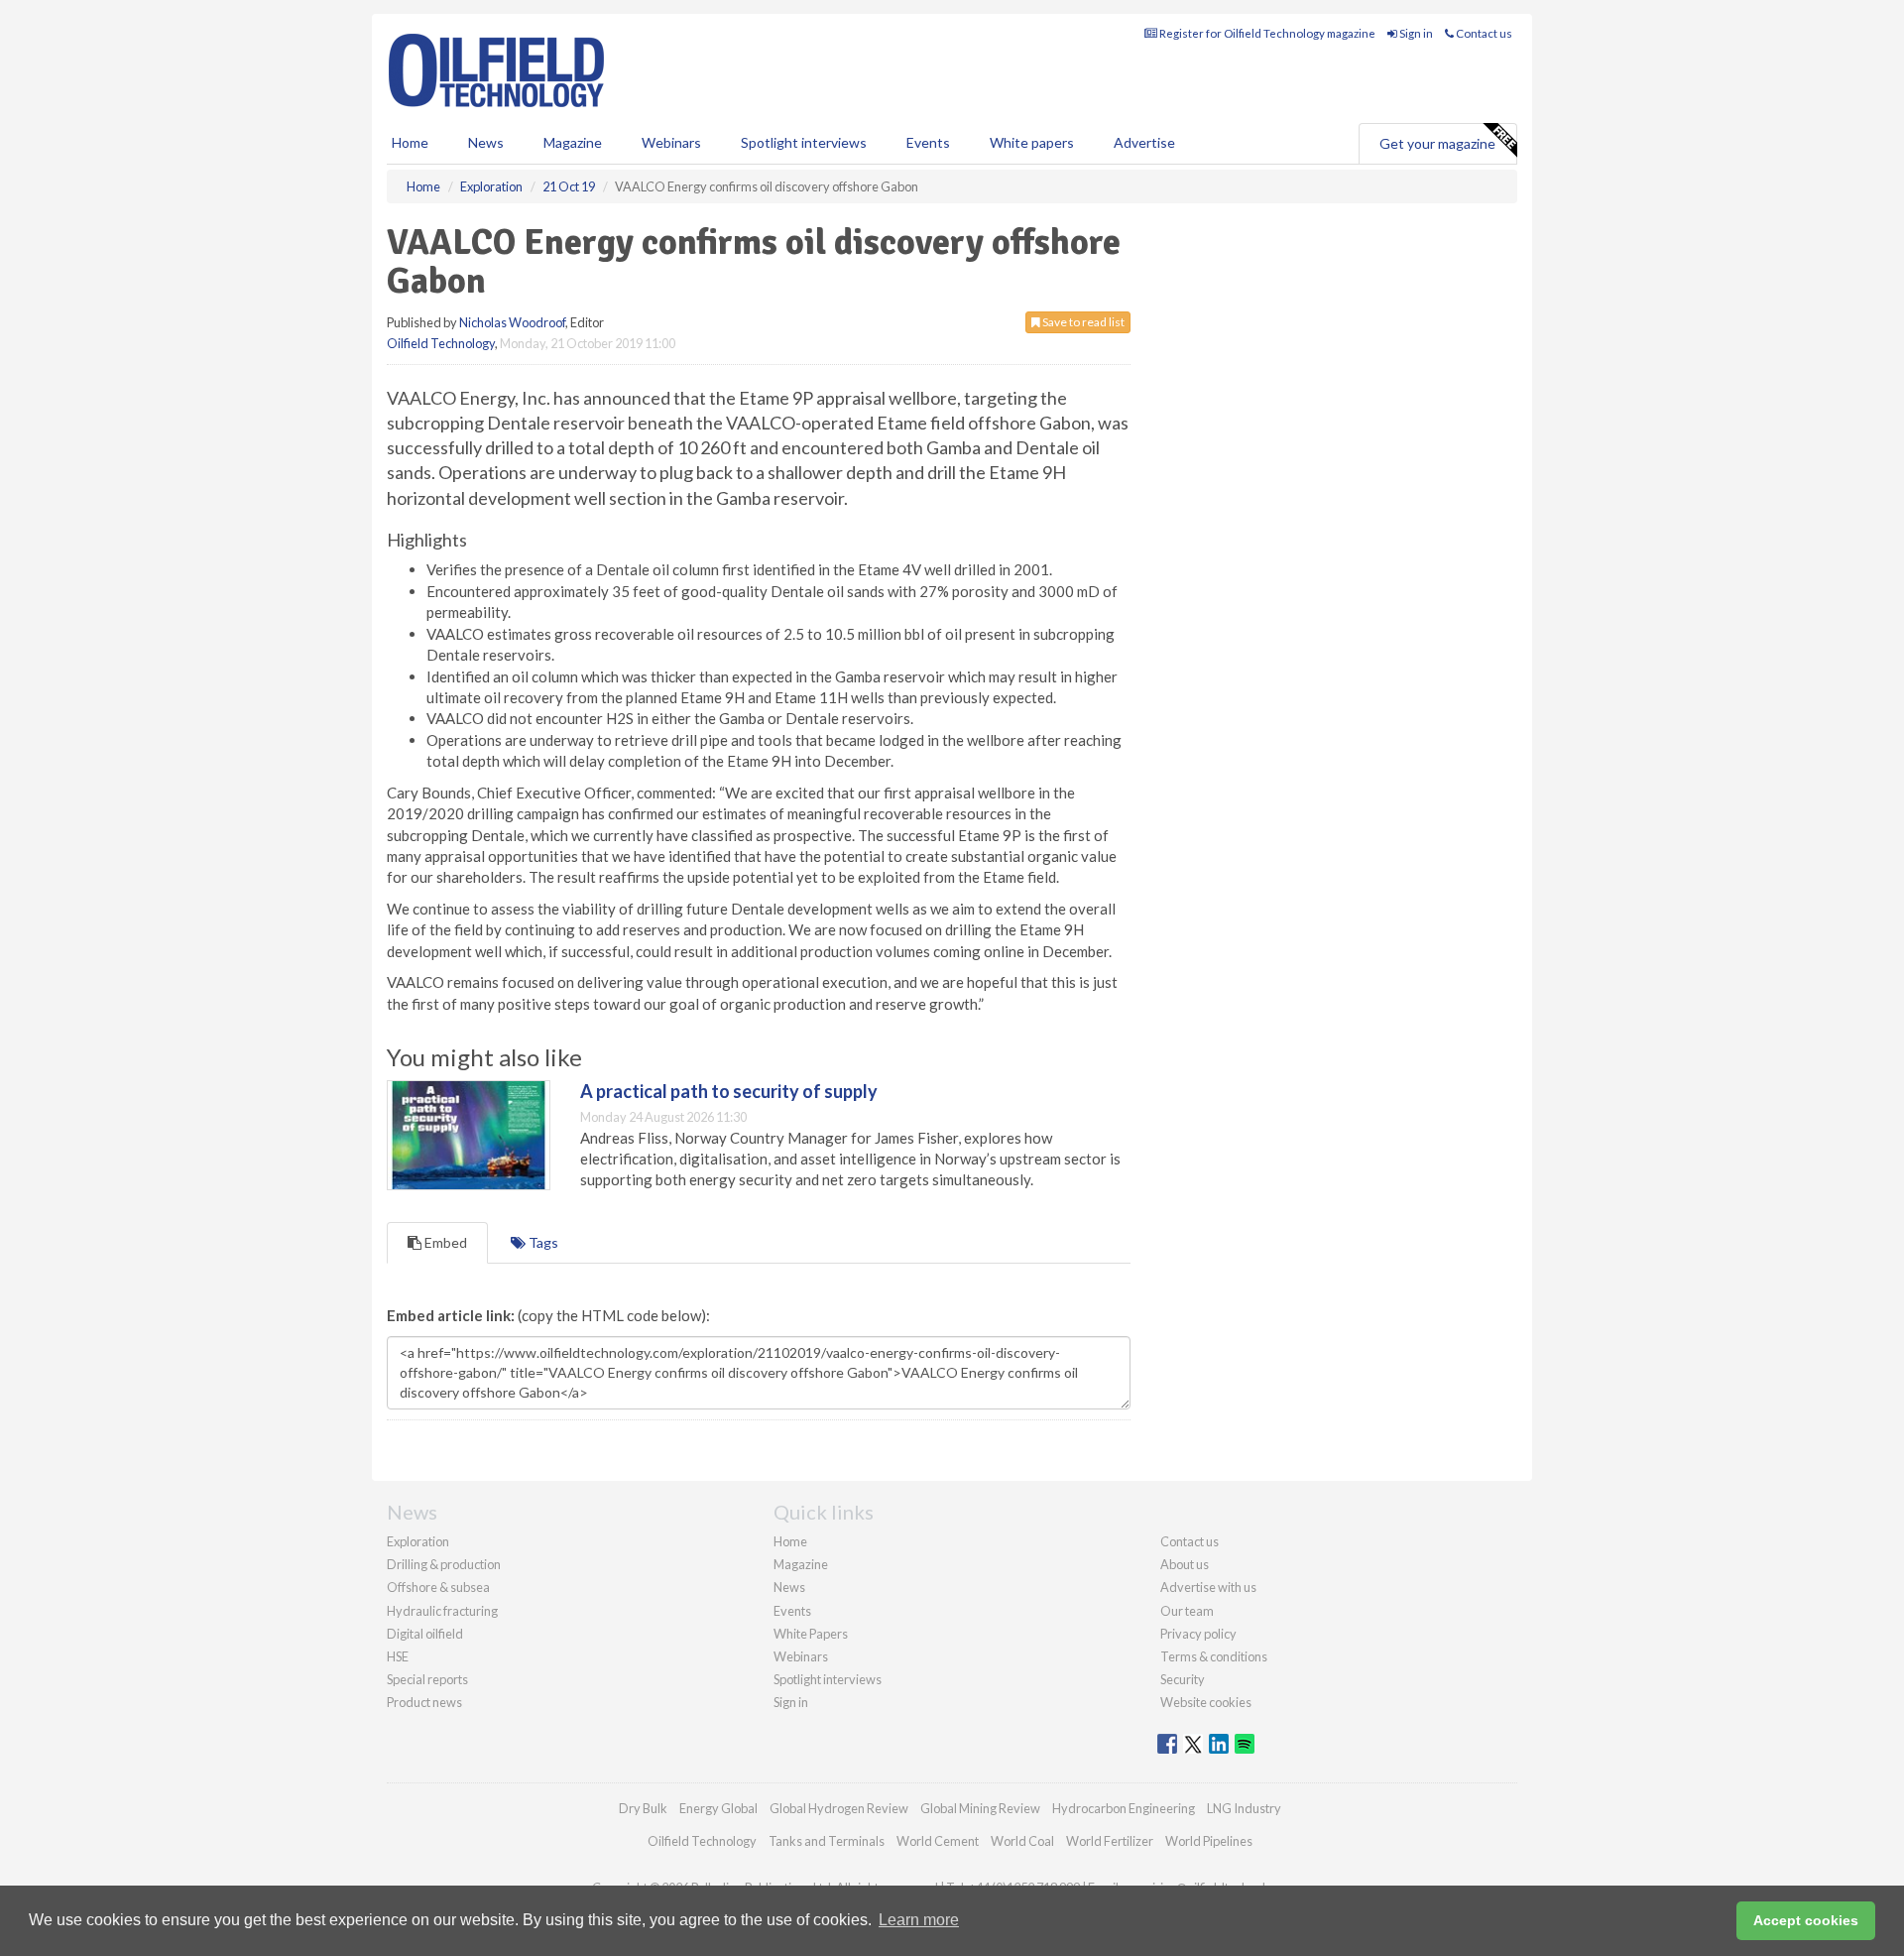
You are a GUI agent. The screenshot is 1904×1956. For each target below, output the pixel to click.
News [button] (486, 142)
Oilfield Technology (441, 343)
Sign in (1415, 33)
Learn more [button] (919, 1920)
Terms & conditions (1214, 1656)
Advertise (1144, 142)
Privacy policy (1198, 1634)
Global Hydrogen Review (839, 1808)
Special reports (427, 1679)
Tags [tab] (542, 1242)
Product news (424, 1702)
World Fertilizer (1110, 1841)
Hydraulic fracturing (442, 1611)
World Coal (1022, 1841)
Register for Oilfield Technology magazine (1266, 33)
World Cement (938, 1841)
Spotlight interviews (804, 142)
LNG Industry (1244, 1808)
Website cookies (1206, 1702)
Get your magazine (1437, 143)
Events (928, 142)
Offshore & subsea (438, 1587)
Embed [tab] (444, 1242)
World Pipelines (1209, 1841)
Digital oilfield (425, 1634)
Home (410, 142)
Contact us (1483, 33)
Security (1183, 1679)
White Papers (811, 1634)
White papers (1032, 142)
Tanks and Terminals (827, 1841)
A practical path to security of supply (729, 1091)
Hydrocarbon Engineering (1124, 1808)
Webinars (671, 142)
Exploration (418, 1541)
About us (1185, 1564)
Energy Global (718, 1808)
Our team (1187, 1611)
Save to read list (1082, 322)
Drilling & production (444, 1564)
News (789, 1587)
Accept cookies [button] (1806, 1920)
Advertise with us (1208, 1587)
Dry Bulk (643, 1808)
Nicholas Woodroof (512, 322)
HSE (398, 1656)
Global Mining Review (980, 1808)
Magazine (573, 142)
